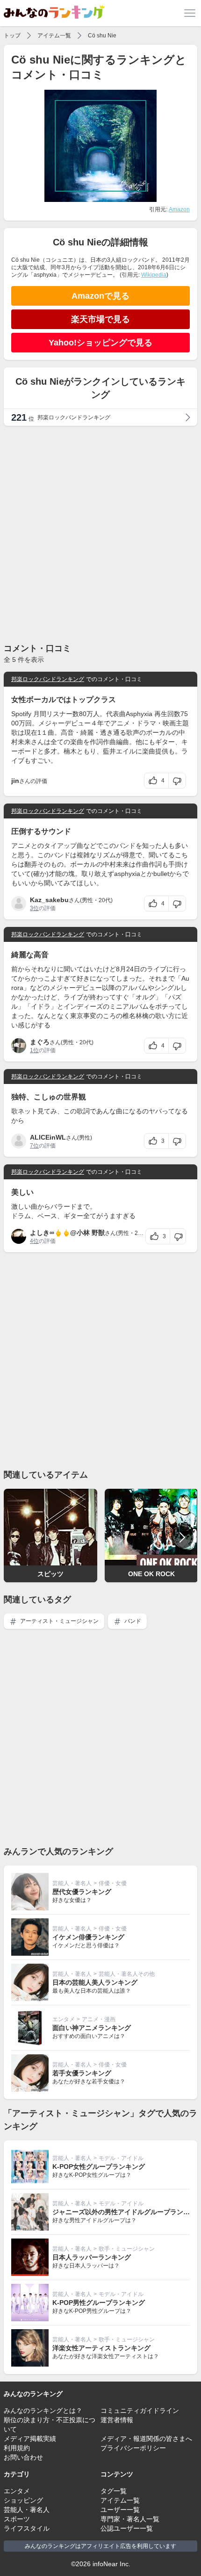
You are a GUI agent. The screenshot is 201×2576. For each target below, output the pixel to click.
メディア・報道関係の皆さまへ (146, 2439)
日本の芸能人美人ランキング (95, 1982)
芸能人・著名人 (72, 1883)
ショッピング (23, 2500)
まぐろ (40, 1042)
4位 (34, 1241)
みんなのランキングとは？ (43, 2411)
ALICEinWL (48, 1137)
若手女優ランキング (82, 2073)
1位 (34, 1050)
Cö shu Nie (102, 36)
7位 (34, 1146)
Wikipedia (154, 275)
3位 (34, 908)
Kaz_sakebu (49, 900)
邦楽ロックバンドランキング (48, 679)
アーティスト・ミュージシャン (59, 1621)
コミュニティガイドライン (140, 2411)
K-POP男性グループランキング (99, 2303)
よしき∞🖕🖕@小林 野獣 (67, 1233)
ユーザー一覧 (120, 2510)
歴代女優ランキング (82, 1892)
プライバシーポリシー (133, 2448)
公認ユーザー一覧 (127, 2528)
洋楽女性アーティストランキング (101, 2348)
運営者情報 (117, 2420)
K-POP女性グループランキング (99, 2167)
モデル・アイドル (121, 2158)
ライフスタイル (27, 2528)
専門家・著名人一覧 (130, 2519)
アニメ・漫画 (99, 2019)
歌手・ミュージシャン (127, 2249)
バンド (132, 1621)
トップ (12, 36)
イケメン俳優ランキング (88, 1937)
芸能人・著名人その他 (127, 1974)
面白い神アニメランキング (92, 2028)
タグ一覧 (114, 2491)
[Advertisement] (100, 534)
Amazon (179, 209)
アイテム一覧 (54, 36)
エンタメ (64, 2019)
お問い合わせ (23, 2457)
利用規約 (17, 2448)
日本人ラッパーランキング (92, 2257)
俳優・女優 (113, 1883)
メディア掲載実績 (30, 2439)
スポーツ (17, 2519)
